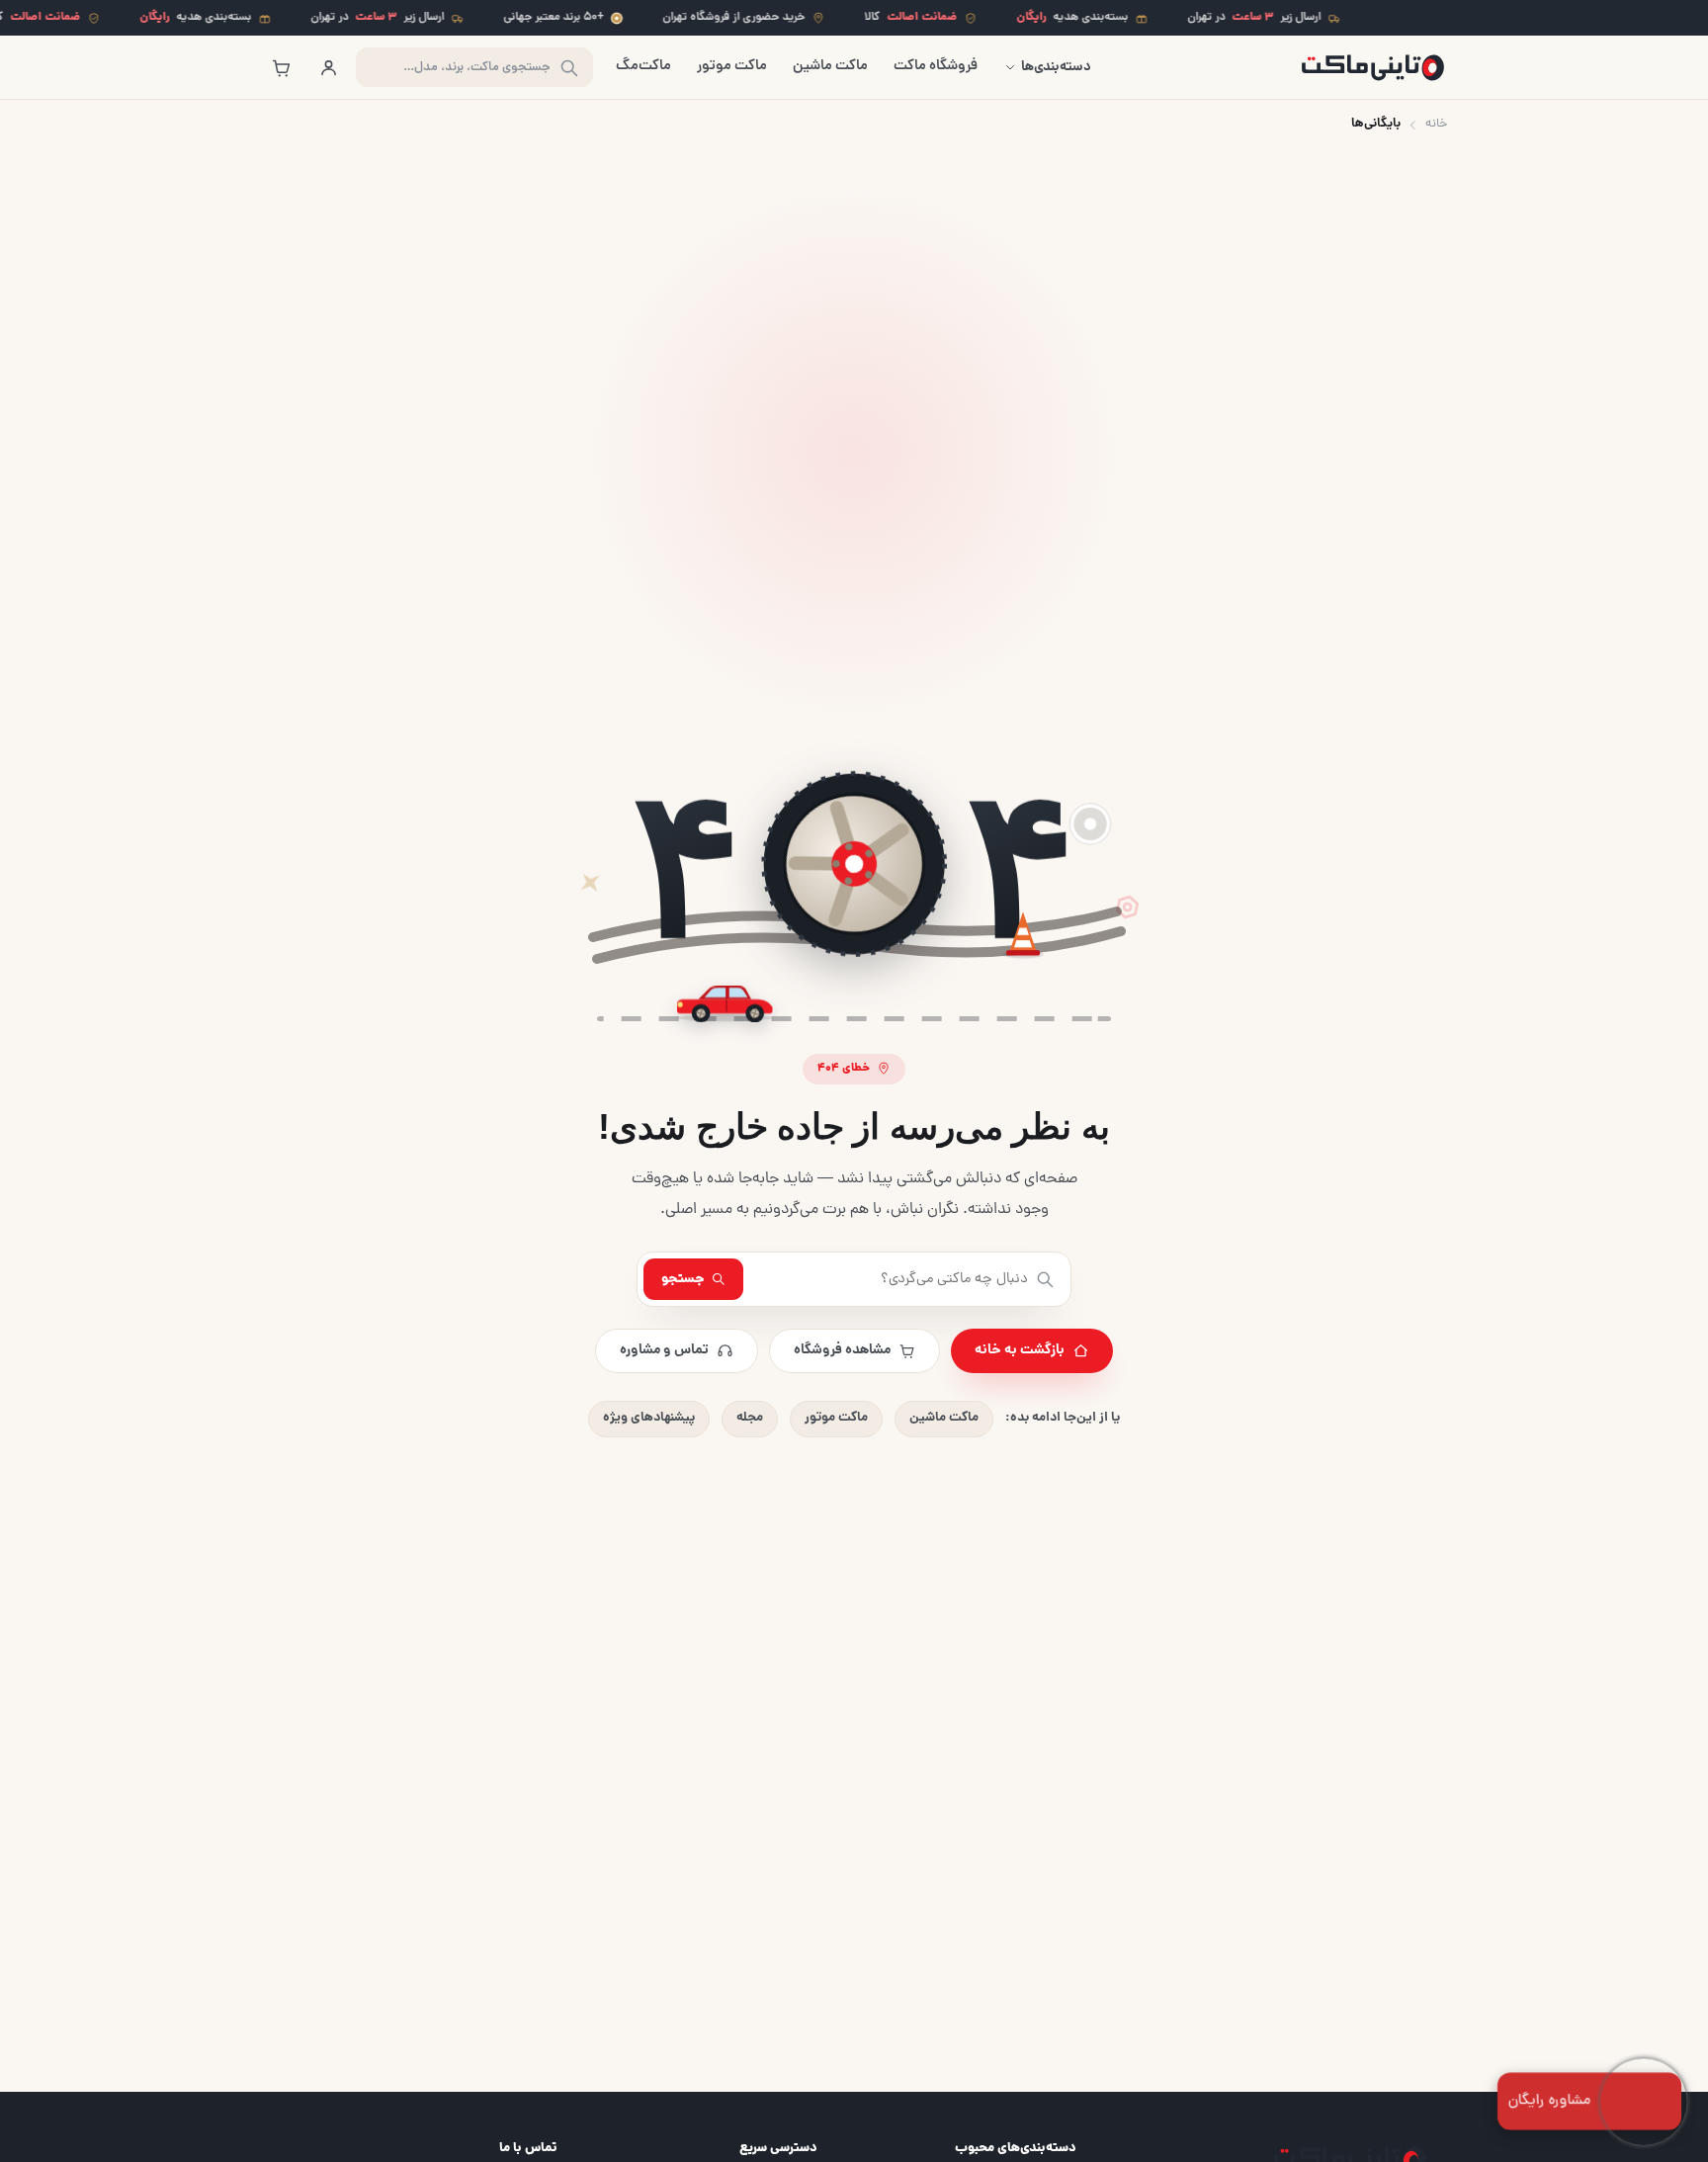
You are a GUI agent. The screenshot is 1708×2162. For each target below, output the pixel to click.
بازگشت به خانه (1020, 1350)
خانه (1436, 124)
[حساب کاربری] (328, 67)
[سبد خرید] (281, 67)
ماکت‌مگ (643, 67)
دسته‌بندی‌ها (1056, 68)
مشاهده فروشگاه (842, 1350)
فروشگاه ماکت (936, 67)
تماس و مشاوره (664, 1350)
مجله (750, 1418)
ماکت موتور (732, 67)
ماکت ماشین (830, 67)
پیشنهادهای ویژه (649, 1418)
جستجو (683, 1279)
